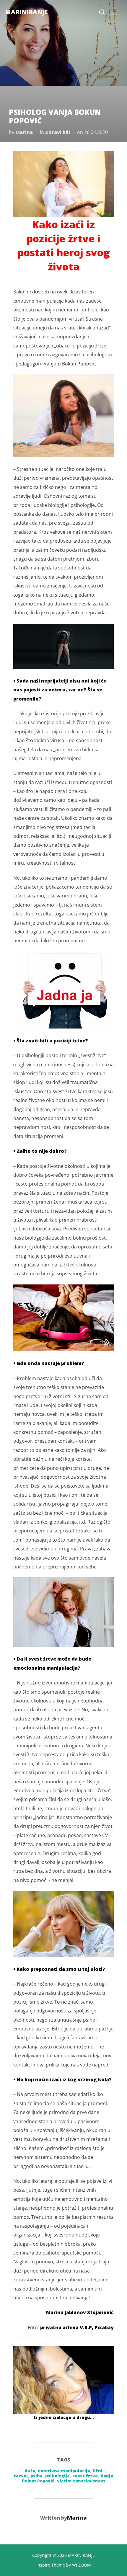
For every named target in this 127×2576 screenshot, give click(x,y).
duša (30, 2471)
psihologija (57, 2476)
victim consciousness (81, 2481)
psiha (36, 2476)
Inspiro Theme (51, 2565)
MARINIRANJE (26, 12)
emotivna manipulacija (64, 2471)
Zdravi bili (58, 132)
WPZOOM (82, 2565)
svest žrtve (85, 2476)
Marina (24, 132)
